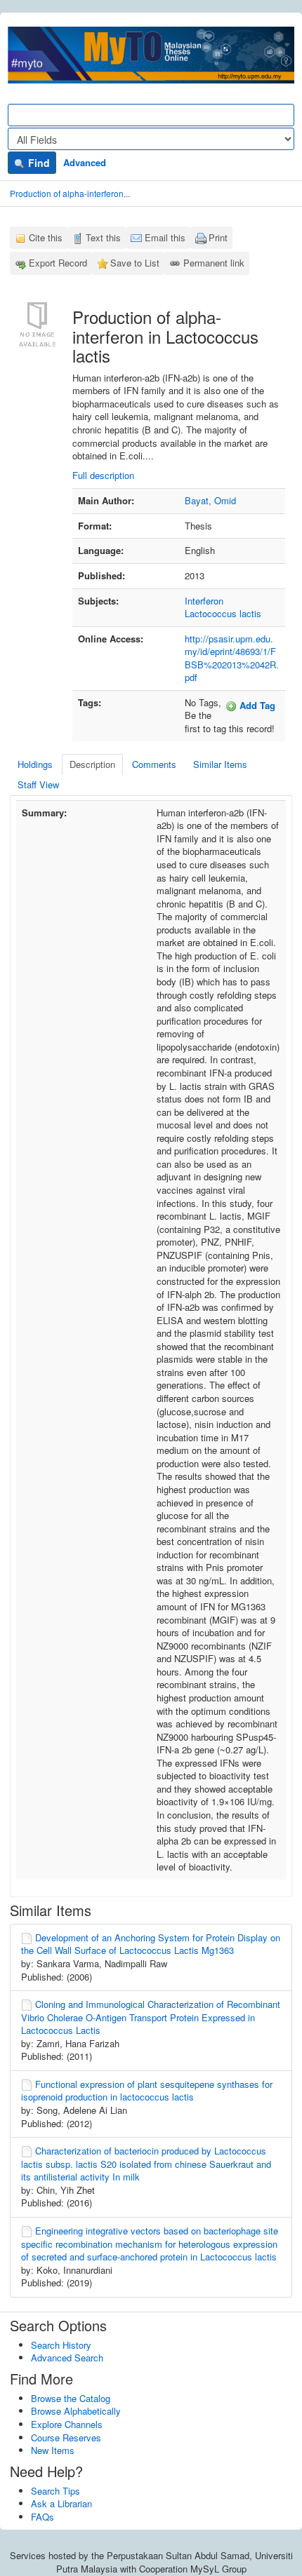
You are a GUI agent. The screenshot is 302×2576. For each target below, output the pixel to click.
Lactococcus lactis (223, 613)
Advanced (85, 162)
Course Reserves (66, 2437)
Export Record (58, 263)
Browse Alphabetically (76, 2411)
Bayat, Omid (210, 500)
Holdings (35, 764)
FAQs (42, 2517)
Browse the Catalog (71, 2398)
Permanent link (214, 263)
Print (218, 237)
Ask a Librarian (61, 2503)
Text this (103, 237)
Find (38, 163)
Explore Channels (67, 2424)
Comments (154, 764)
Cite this (46, 237)
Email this (165, 237)
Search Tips (55, 2491)
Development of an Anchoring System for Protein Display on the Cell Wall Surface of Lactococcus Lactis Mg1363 (151, 1944)
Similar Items (220, 764)
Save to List (135, 263)
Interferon (204, 601)
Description (92, 764)
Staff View (38, 784)
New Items (53, 2450)
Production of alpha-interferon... (70, 193)
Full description (103, 475)
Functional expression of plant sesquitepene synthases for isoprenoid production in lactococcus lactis (147, 2091)
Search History (61, 2345)
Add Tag (256, 705)
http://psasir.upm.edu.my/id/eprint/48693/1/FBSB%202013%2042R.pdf (232, 658)
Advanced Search (67, 2358)
